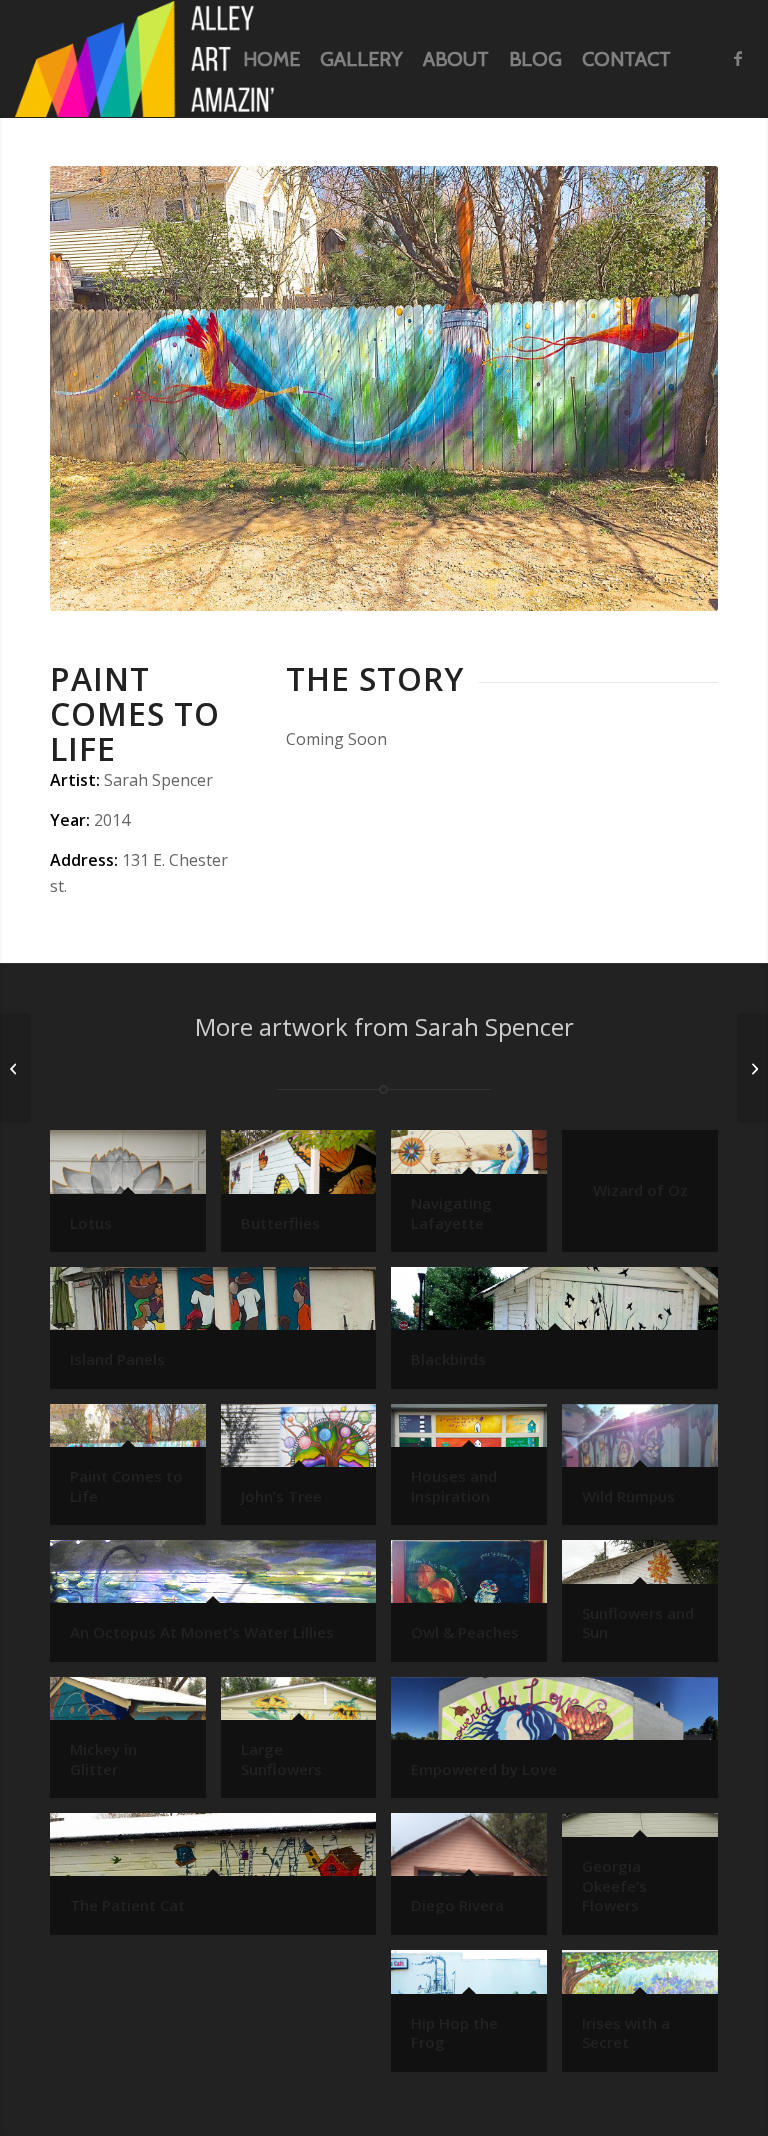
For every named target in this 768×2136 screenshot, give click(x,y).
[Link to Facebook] (738, 58)
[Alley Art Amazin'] (145, 59)
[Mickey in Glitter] (15, 1068)
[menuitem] (271, 59)
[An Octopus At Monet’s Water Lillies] (752, 1068)
